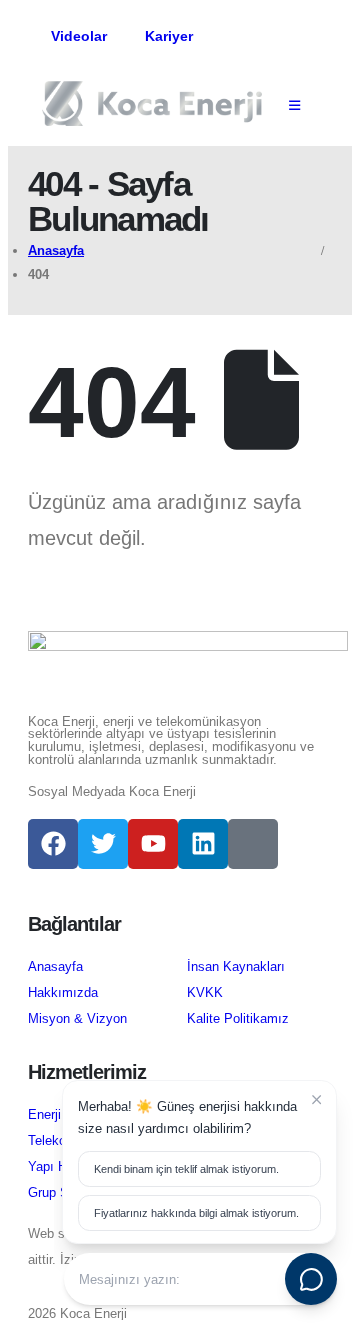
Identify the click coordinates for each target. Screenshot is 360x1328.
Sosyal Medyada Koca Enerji (112, 792)
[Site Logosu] (152, 103)
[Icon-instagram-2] (253, 844)
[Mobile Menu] (294, 106)
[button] (222, 37)
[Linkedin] (203, 844)
